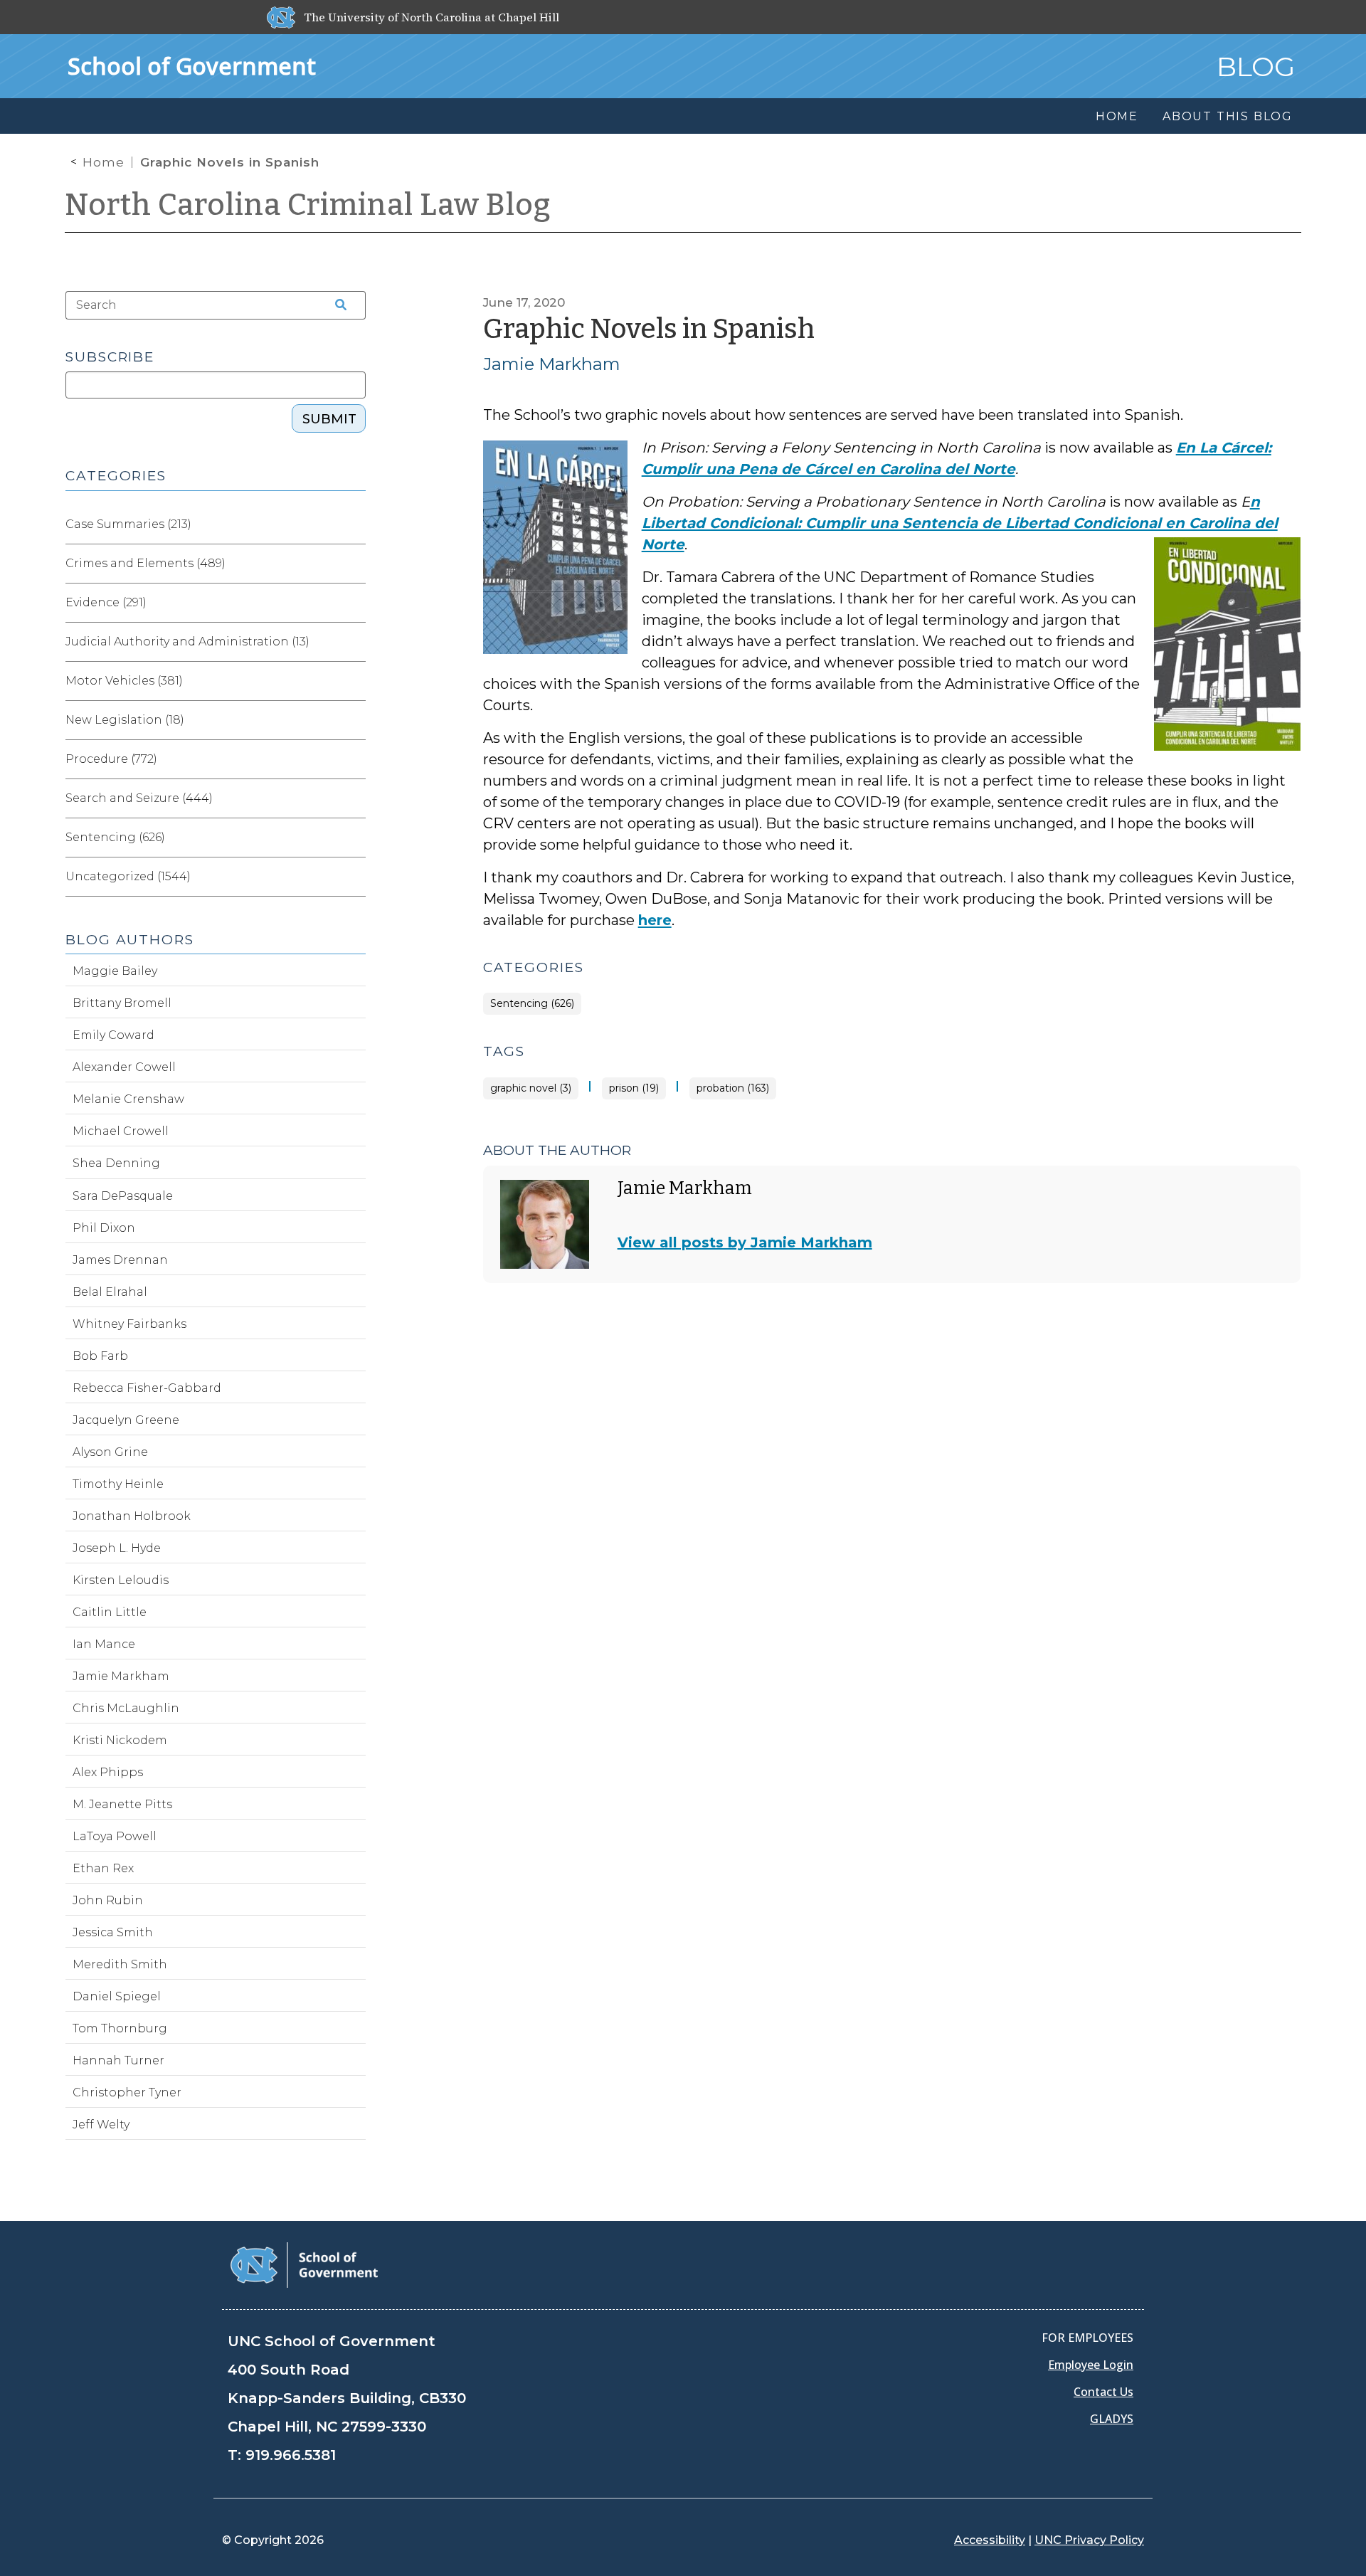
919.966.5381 (291, 2455)
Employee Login (1091, 2365)
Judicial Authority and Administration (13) (187, 642)
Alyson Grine (110, 1452)
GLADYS (1112, 2419)
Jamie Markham (552, 364)
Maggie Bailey (115, 971)
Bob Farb (100, 1356)
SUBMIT (329, 419)
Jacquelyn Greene (126, 1420)
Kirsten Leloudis (121, 1580)
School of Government (192, 66)
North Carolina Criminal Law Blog (308, 205)
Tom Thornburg (120, 2028)
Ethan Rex (103, 1868)
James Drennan (120, 1260)
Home (104, 162)
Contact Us (1103, 2392)
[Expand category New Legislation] (354, 720)
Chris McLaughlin (126, 1708)
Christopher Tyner (127, 2092)
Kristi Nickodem (120, 1740)
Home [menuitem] (1117, 116)
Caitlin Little (110, 1612)
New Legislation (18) (125, 720)
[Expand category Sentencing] (354, 838)
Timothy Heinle (118, 1484)
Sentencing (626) (532, 1004)
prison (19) (634, 1088)
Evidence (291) (106, 602)
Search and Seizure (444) (139, 798)
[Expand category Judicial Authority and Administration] (354, 642)
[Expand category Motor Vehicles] (354, 681)
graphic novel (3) (531, 1088)
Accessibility (990, 2540)
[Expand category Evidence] (354, 603)
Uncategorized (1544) (128, 876)
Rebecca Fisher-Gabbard (147, 1388)
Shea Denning (116, 1163)
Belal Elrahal (110, 1292)
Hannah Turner (118, 2060)
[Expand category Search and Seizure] (354, 798)
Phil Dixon (104, 1228)
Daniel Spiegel (117, 1996)
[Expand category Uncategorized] (354, 877)
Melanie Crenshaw (128, 1099)
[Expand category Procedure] (354, 759)
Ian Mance (104, 1644)
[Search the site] (336, 305)
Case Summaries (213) (128, 524)
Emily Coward (113, 1035)
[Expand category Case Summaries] (354, 524)
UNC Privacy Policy (1089, 2540)
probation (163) (733, 1088)
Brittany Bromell (122, 1003)
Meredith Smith (120, 1964)
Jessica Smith (113, 1932)
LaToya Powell (115, 1836)
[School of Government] (304, 2264)
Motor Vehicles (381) (124, 681)
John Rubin (108, 1900)
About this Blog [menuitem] (1228, 116)
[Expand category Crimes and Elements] (354, 564)
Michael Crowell (121, 1131)
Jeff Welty (101, 2124)
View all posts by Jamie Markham (745, 1242)
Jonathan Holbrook (132, 1516)
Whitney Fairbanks (129, 1324)
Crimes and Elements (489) (145, 563)
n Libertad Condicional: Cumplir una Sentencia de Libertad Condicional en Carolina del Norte (960, 523)
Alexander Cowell (124, 1067)
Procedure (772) (111, 759)
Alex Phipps (108, 1772)
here (655, 920)
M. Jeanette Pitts (122, 1804)
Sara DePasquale (123, 1196)
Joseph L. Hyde (117, 1548)
